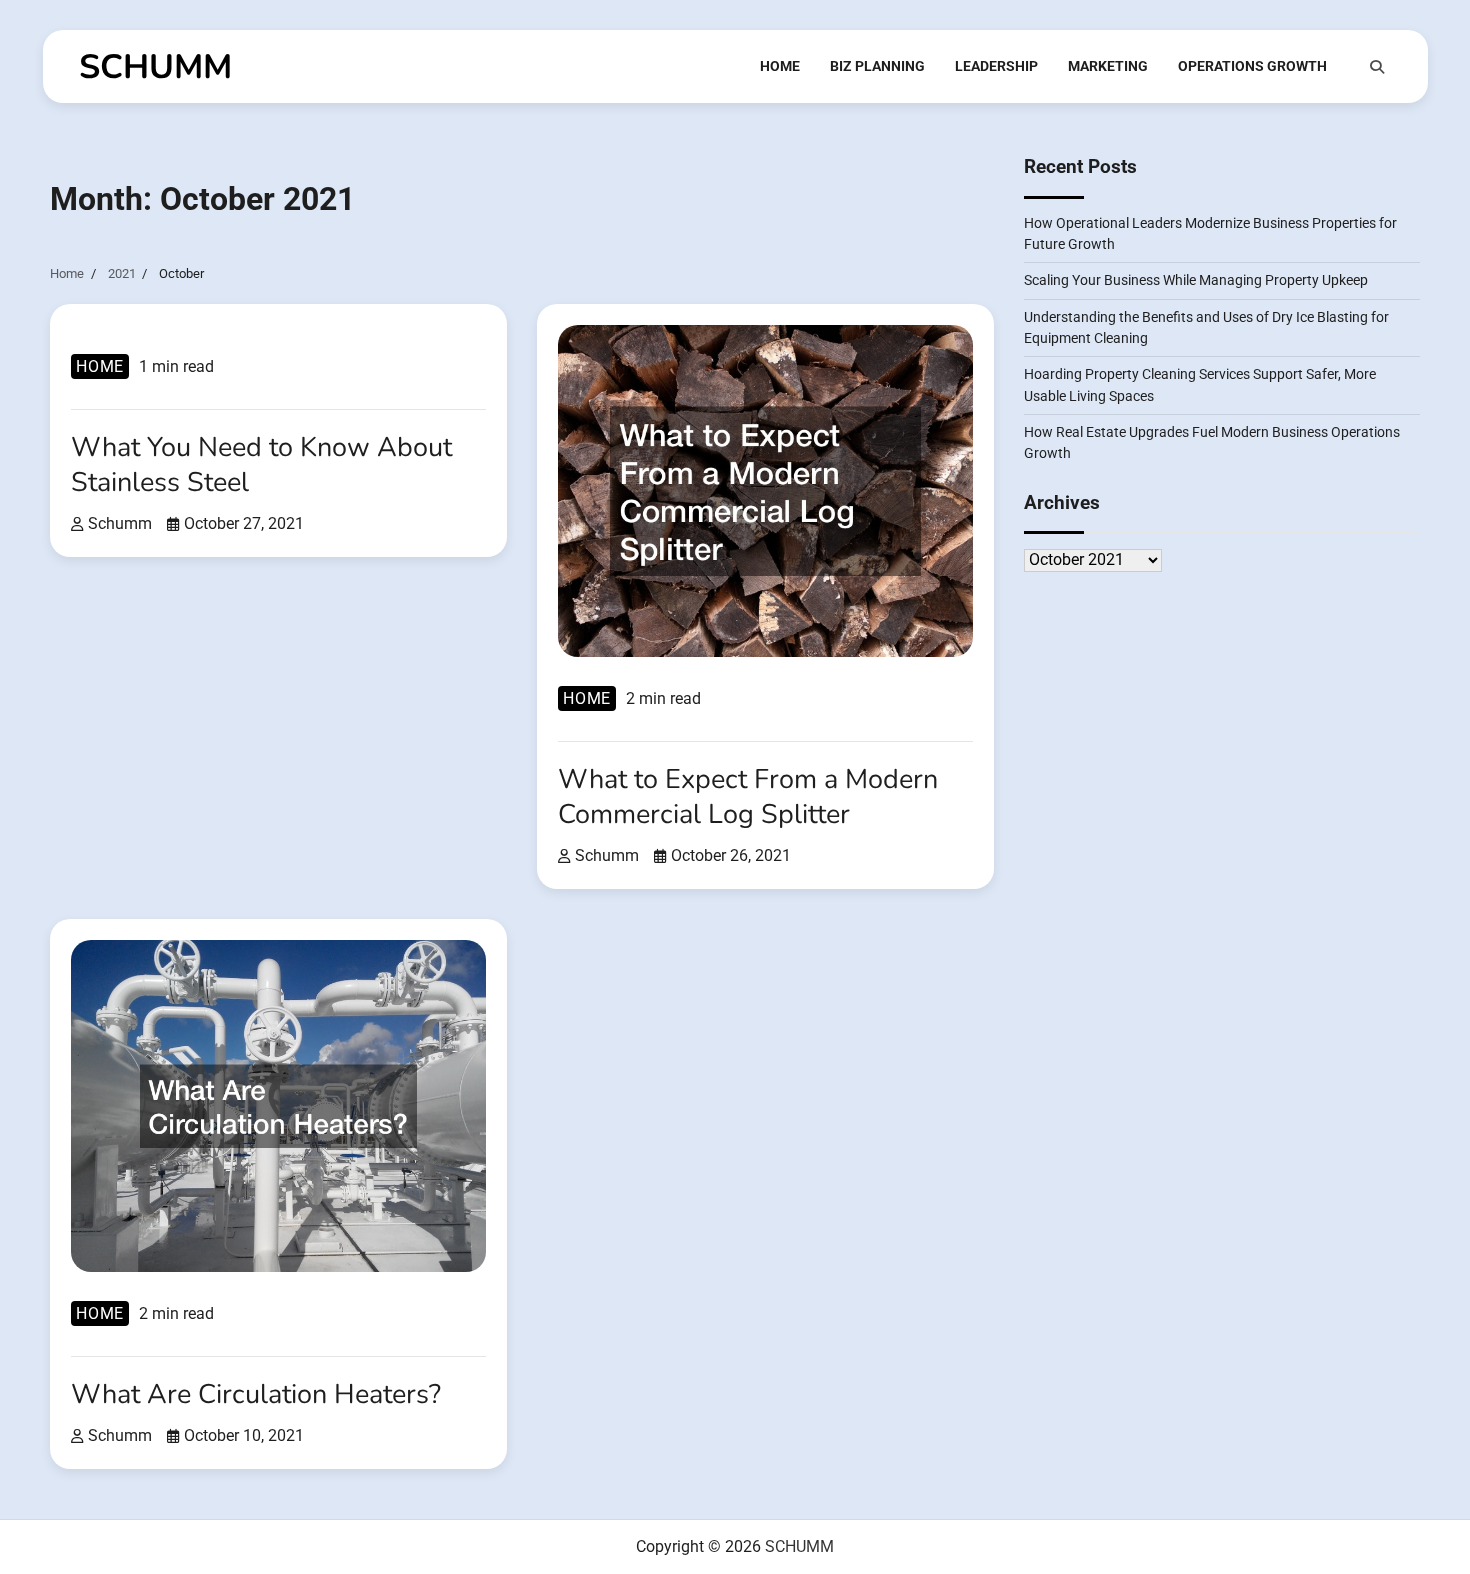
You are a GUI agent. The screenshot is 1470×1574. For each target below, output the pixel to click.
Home (780, 66)
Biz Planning (877, 66)
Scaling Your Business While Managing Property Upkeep (1196, 281)
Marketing (1108, 66)
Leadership (996, 66)
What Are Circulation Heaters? (256, 1394)
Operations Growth (1252, 66)
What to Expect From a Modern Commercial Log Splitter (748, 797)
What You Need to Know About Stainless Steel (261, 465)
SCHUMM (155, 67)
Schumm (120, 523)
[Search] (1377, 67)
